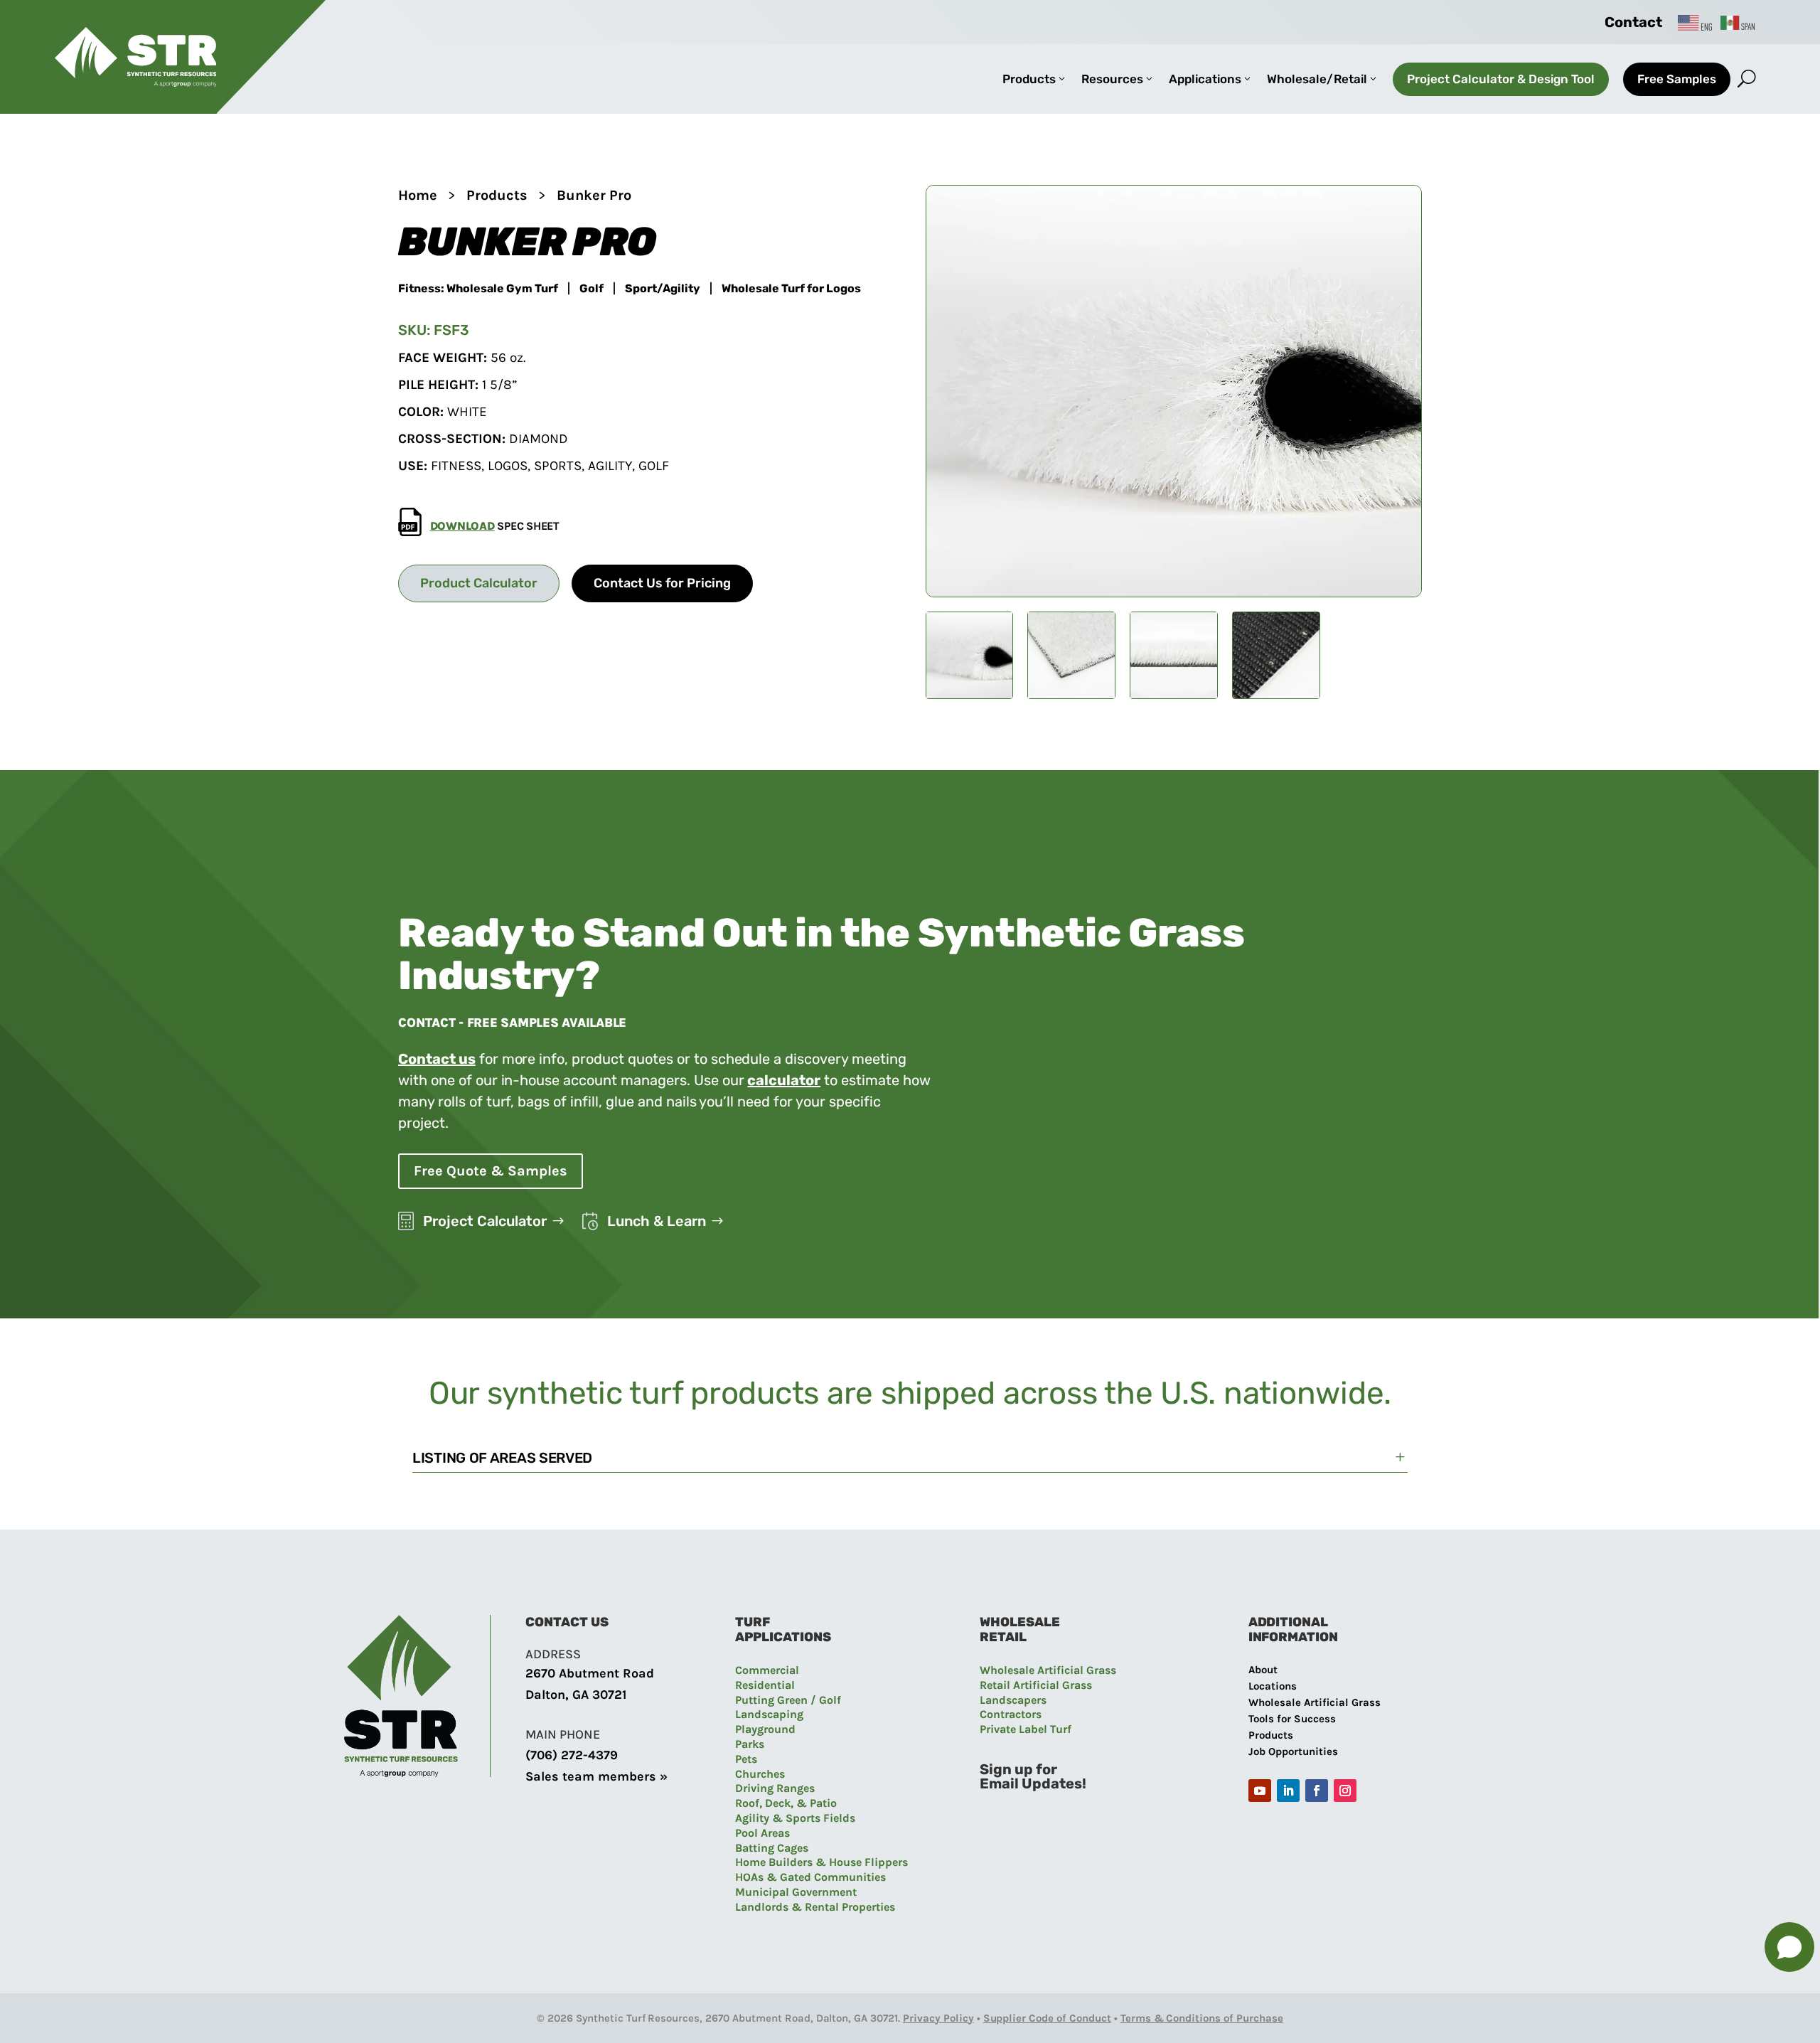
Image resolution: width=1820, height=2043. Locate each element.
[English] (1696, 22)
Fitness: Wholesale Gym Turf (478, 289)
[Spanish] (1738, 22)
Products (497, 195)
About (1263, 1670)
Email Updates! (1033, 1783)
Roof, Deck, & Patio (786, 1803)
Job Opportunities (1293, 1751)
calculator (784, 1080)
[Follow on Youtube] (1260, 1791)
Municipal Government (796, 1892)
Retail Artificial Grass (1036, 1685)
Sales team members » (596, 1776)
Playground (765, 1729)
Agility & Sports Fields (795, 1818)
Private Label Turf (1026, 1729)
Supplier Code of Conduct (1047, 2018)
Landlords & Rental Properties (815, 1907)
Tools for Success (1292, 1719)
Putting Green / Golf (788, 1700)
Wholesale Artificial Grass (1048, 1670)
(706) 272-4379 (572, 1755)
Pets (746, 1759)
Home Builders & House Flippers (821, 1862)
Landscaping (769, 1714)
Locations (1273, 1686)
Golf (591, 289)
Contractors (1011, 1714)
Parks (750, 1744)
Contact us (437, 1059)
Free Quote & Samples (491, 1171)
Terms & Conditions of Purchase (1202, 2018)
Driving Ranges (775, 1788)
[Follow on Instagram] (1345, 1791)
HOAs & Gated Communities (810, 1877)
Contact (1633, 22)
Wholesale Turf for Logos (791, 289)
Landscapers (1013, 1700)
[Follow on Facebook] (1317, 1791)
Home (418, 195)
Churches (760, 1774)
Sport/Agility (663, 289)
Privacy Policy (938, 2018)
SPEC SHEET (495, 526)
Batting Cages (772, 1848)
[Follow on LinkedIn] (1288, 1791)
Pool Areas (762, 1833)
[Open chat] (1789, 1947)
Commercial (767, 1670)
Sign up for (1018, 1769)
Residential (765, 1685)
